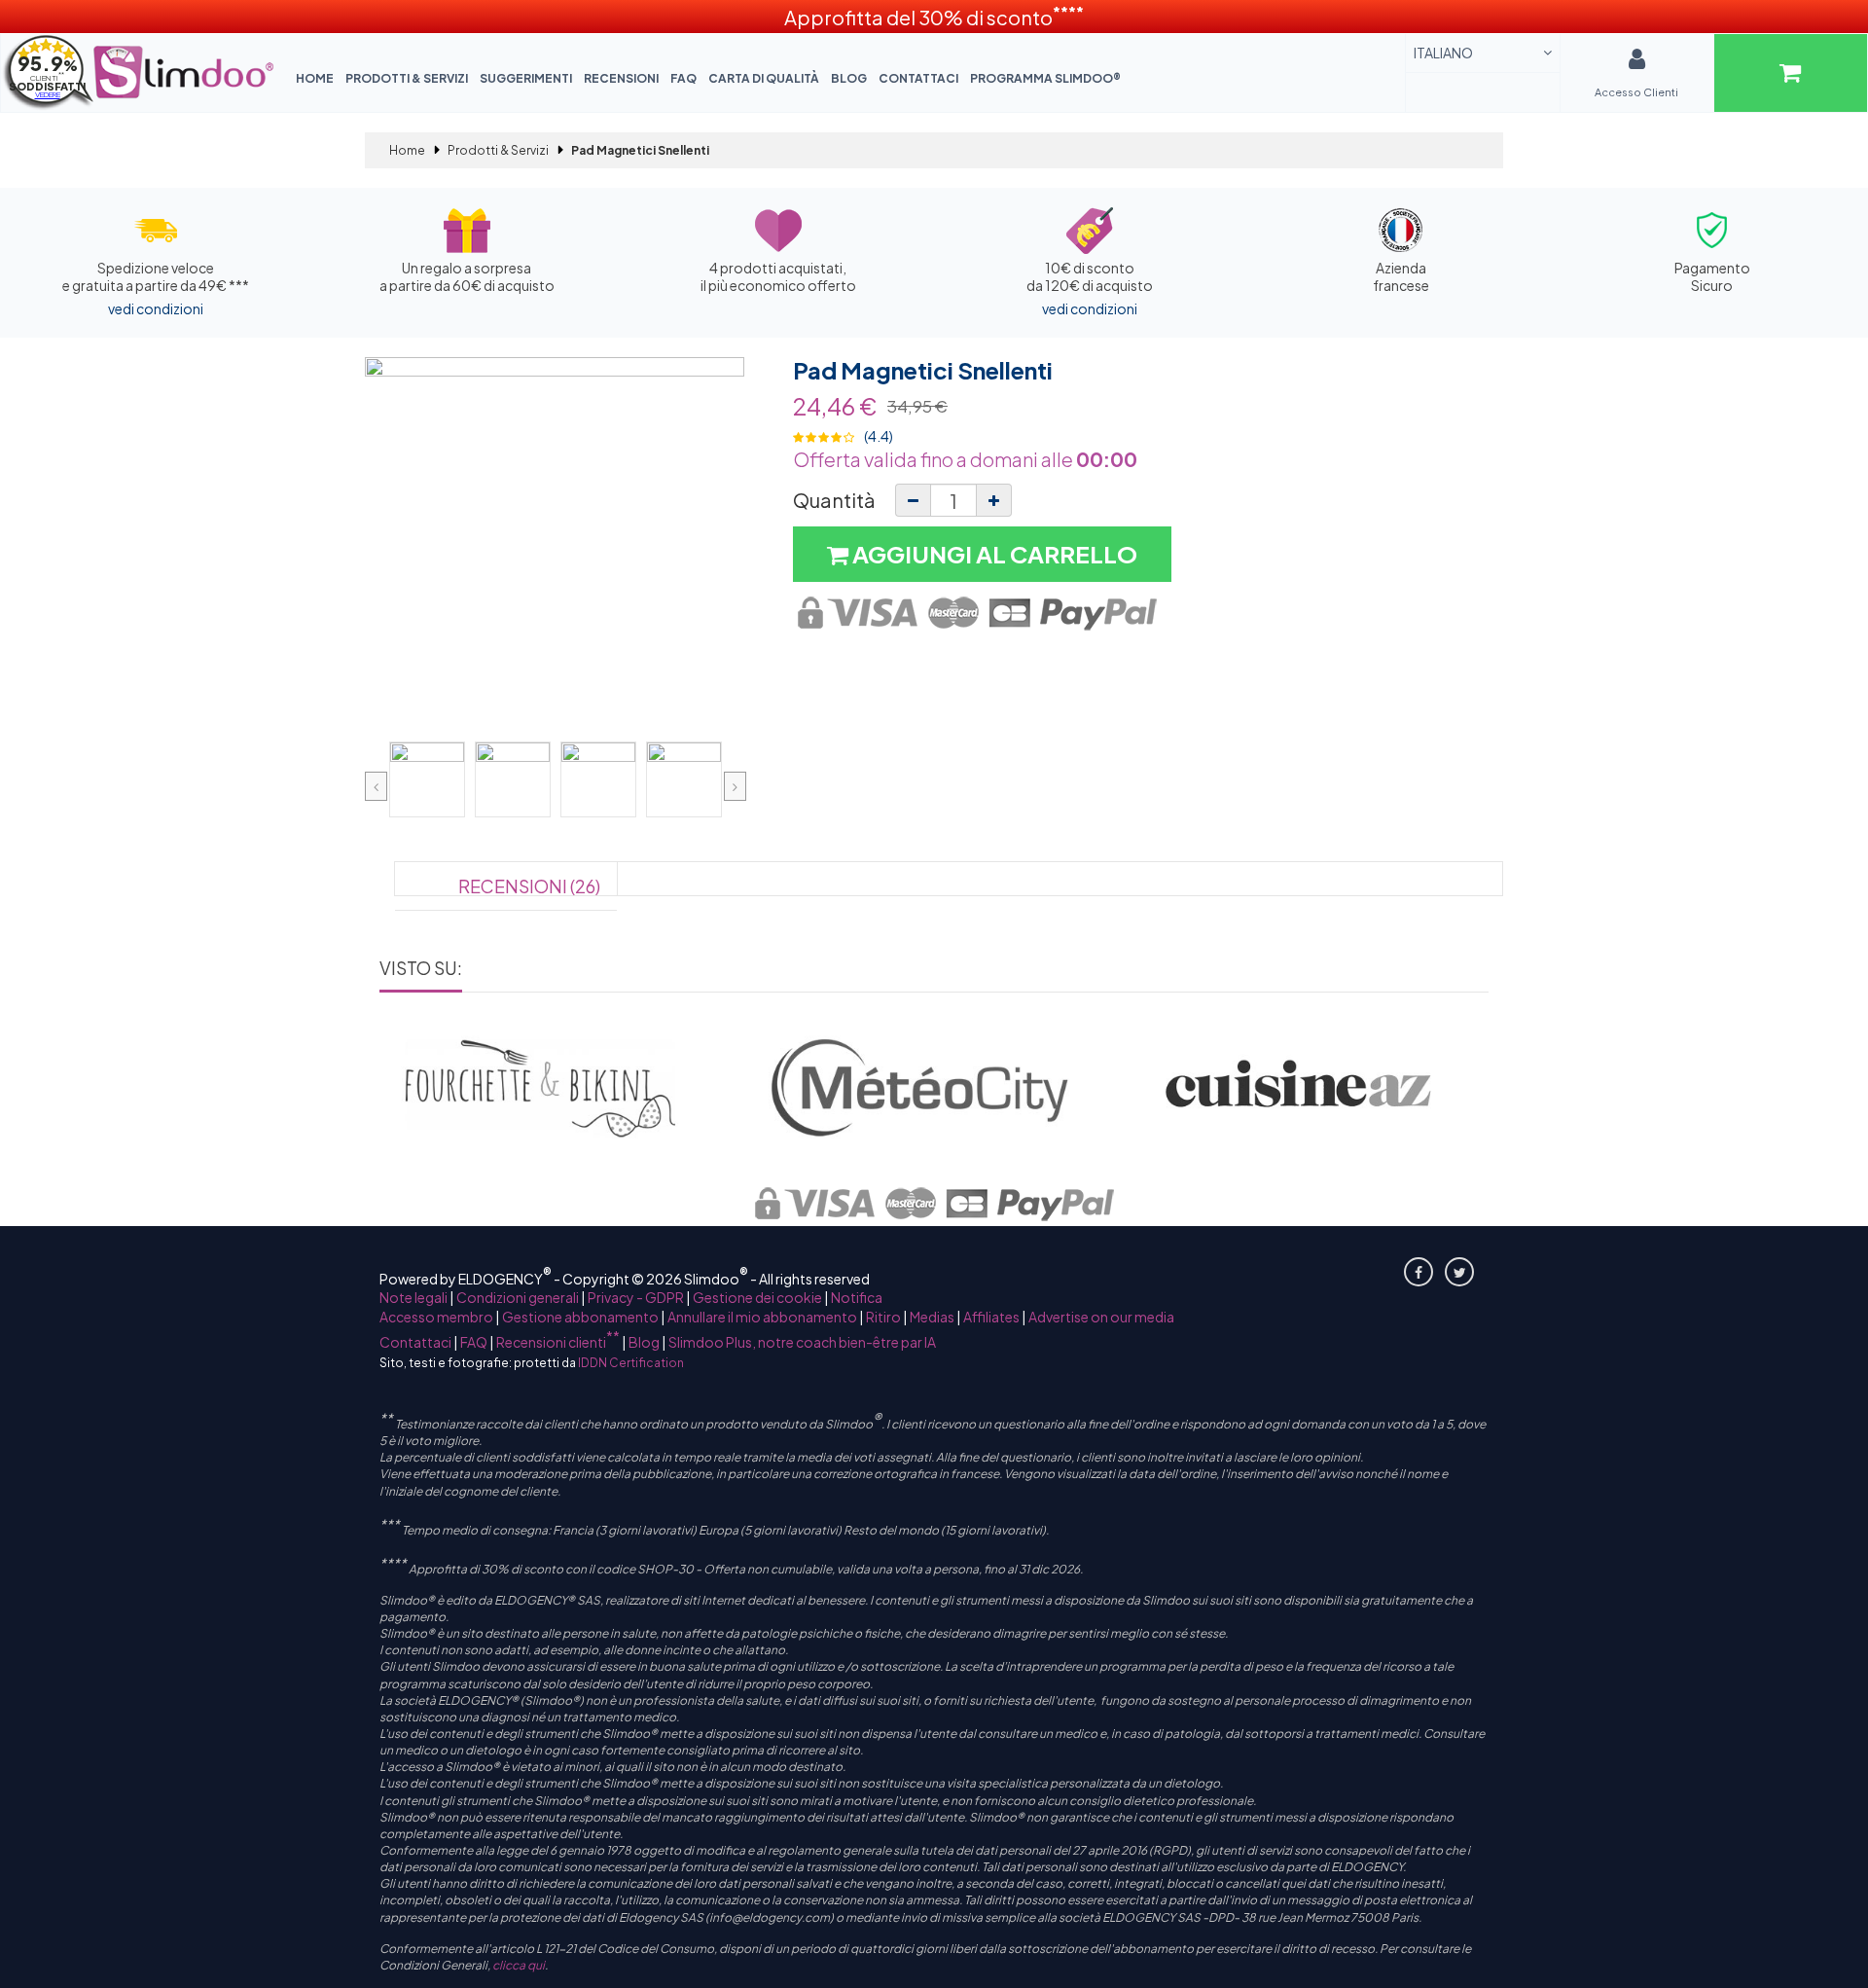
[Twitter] (1459, 1272)
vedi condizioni (156, 308)
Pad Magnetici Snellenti (923, 370)
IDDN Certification (631, 1363)
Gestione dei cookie (757, 1297)
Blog (849, 78)
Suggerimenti (526, 78)
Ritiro (883, 1317)
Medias (932, 1317)
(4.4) (879, 436)
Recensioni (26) (529, 886)
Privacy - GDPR (636, 1297)
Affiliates (991, 1317)
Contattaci (918, 78)
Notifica (857, 1297)
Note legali (413, 1297)
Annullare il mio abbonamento (762, 1317)
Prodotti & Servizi (407, 78)
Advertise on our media (1101, 1317)
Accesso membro (436, 1317)
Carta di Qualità (764, 78)
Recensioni (621, 78)
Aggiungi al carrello (993, 554)
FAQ (683, 78)
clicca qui (519, 1965)
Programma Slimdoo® (1045, 78)
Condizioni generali (518, 1297)
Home (315, 78)
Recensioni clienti (558, 1342)
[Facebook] (1419, 1272)
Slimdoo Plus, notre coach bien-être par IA (802, 1342)
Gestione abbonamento (580, 1317)
